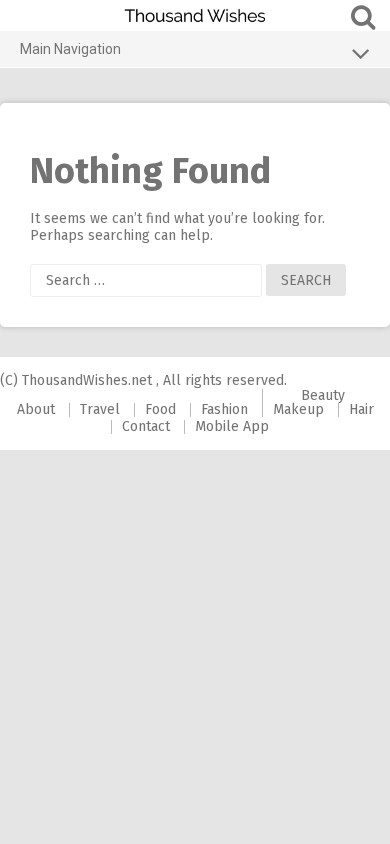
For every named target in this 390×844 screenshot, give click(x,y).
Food (160, 409)
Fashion (224, 409)
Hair (361, 409)
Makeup (298, 409)
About (36, 409)
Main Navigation (70, 49)
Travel (100, 409)
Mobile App (232, 426)
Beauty (323, 395)
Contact (146, 426)
